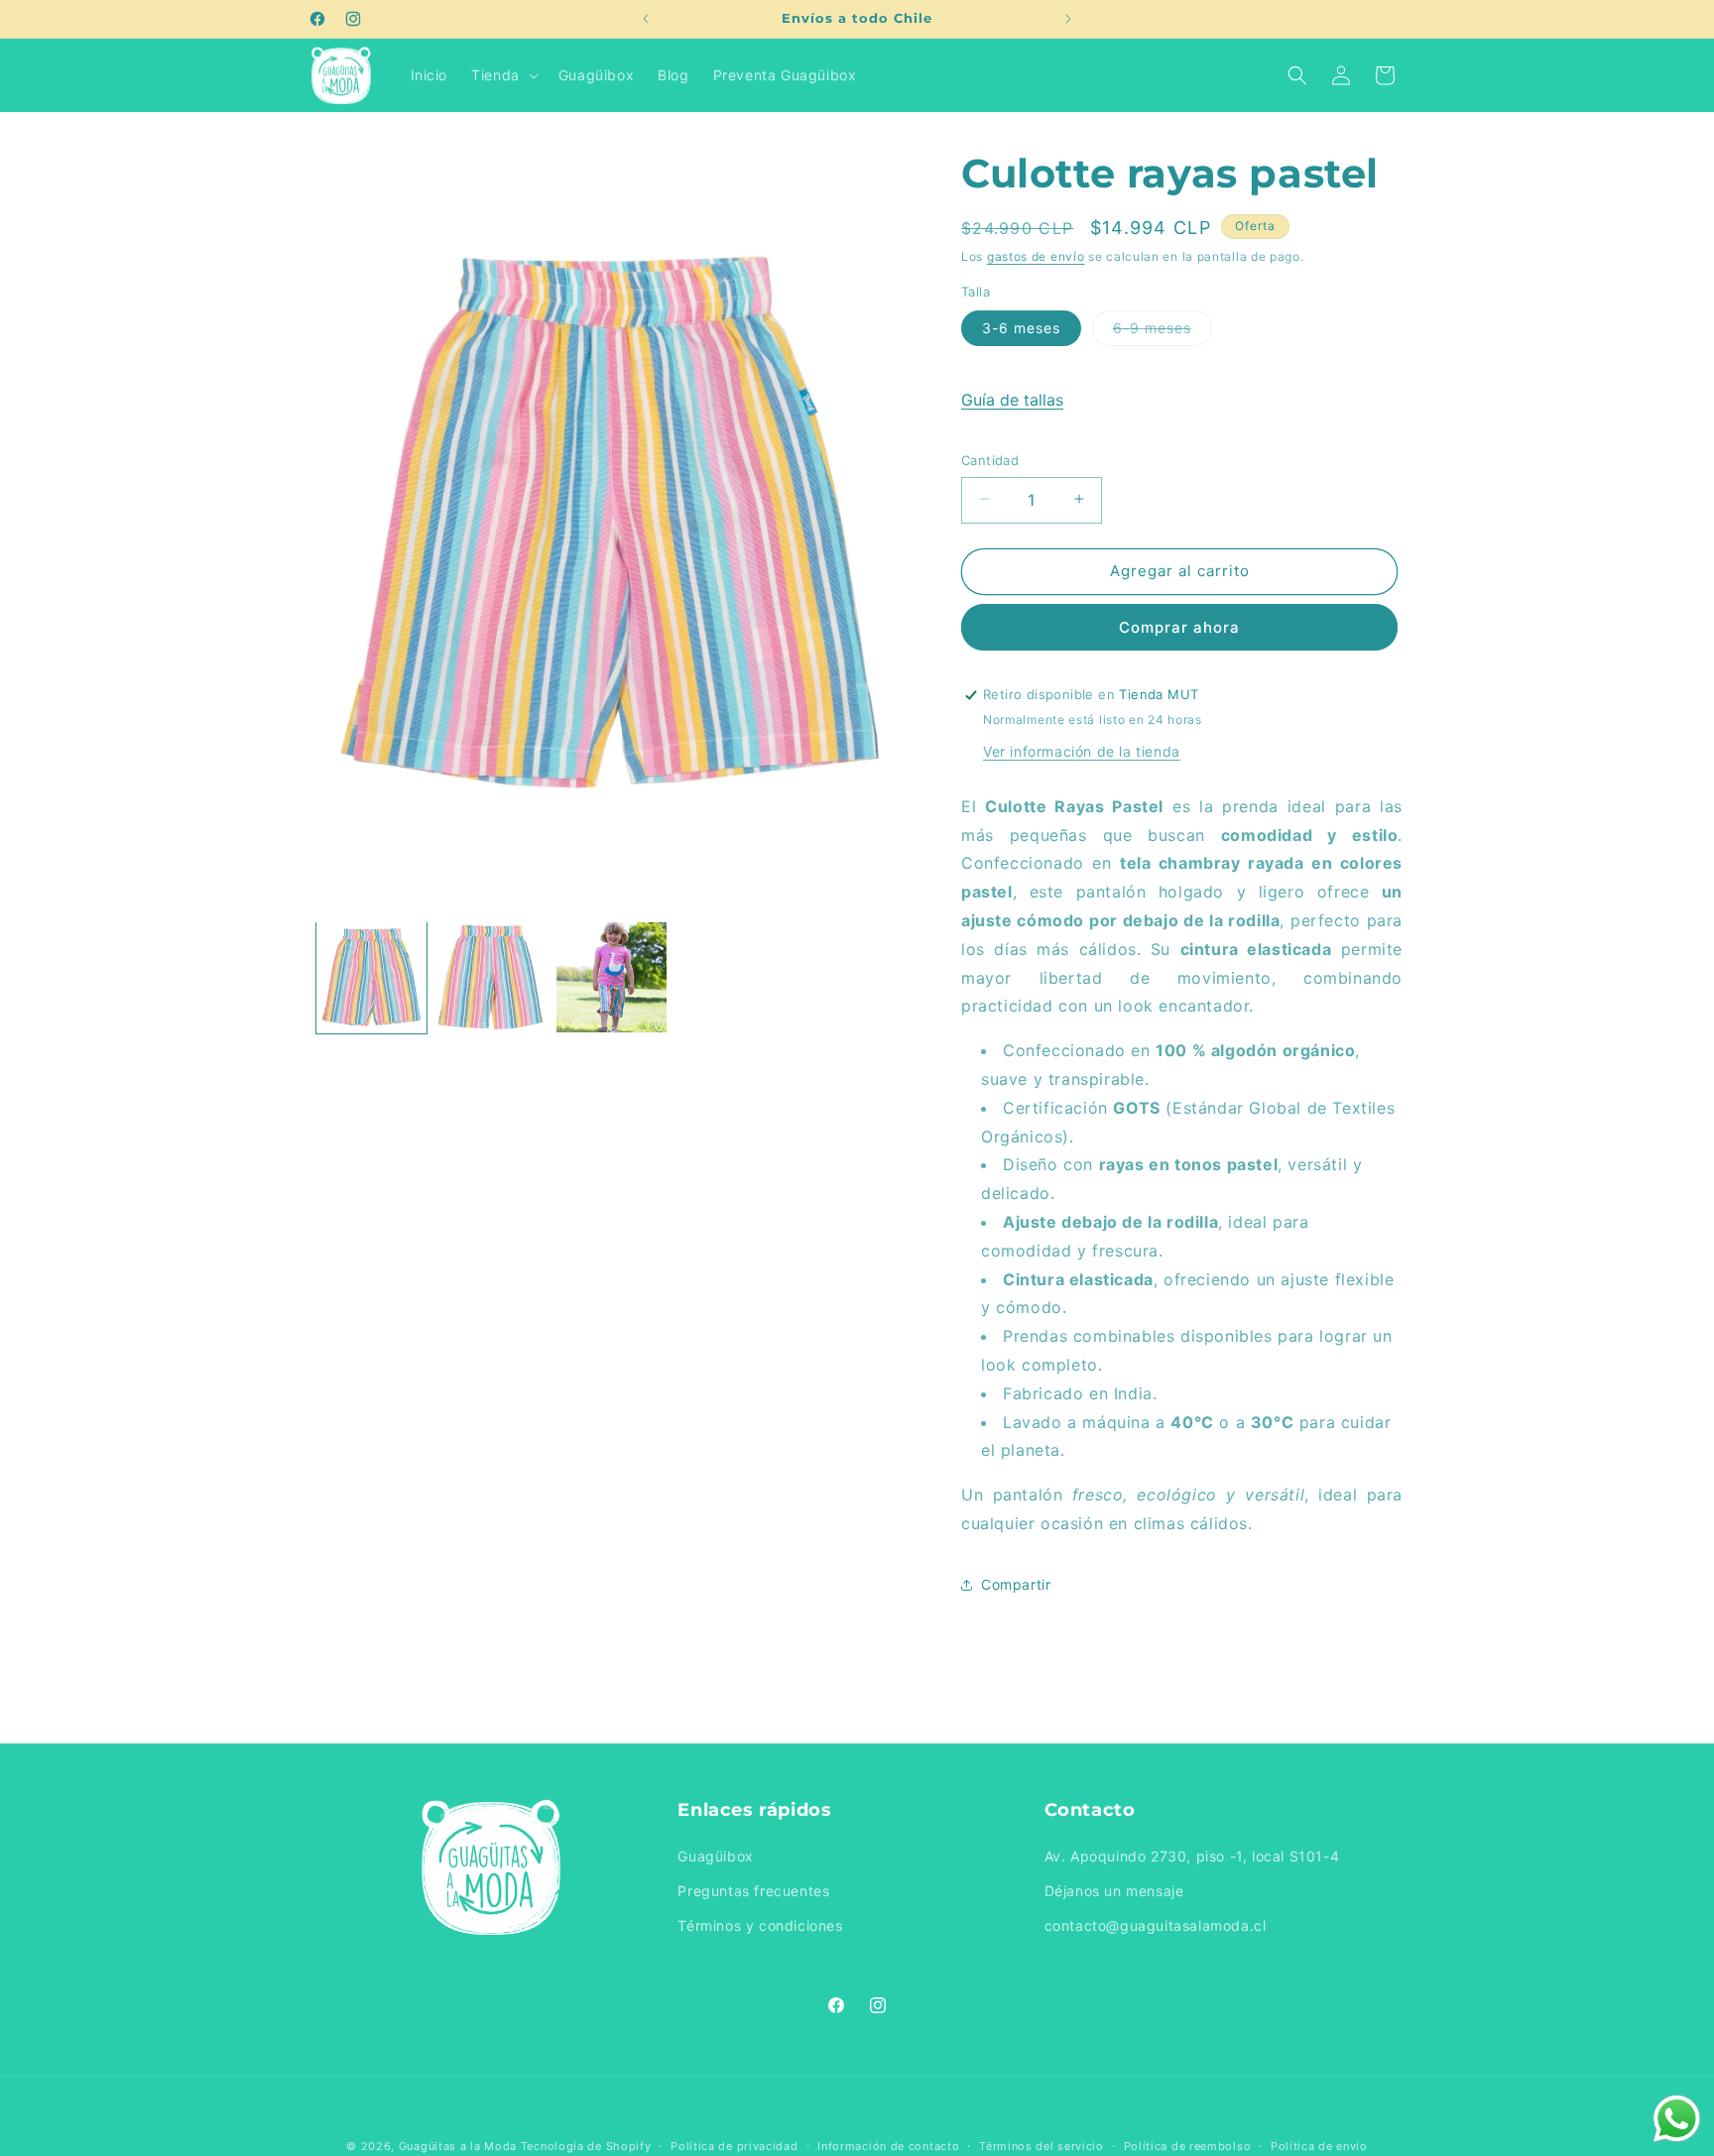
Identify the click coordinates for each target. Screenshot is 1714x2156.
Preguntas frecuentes (753, 1892)
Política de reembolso (1188, 2145)
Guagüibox (715, 1857)
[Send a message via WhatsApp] (1677, 2119)
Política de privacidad (734, 2145)
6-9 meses (1163, 331)
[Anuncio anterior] (646, 19)
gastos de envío (1036, 256)
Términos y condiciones (760, 1926)
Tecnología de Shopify (586, 2146)
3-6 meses (1021, 327)
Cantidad (990, 459)
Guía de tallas (1012, 399)
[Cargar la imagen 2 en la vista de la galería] (491, 977)
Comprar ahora (1179, 627)
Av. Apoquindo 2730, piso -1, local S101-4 (1192, 1857)
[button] (503, 75)
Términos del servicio (1041, 2145)
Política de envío (1319, 2145)
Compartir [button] (1016, 1584)
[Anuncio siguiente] (1068, 19)
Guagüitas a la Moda (458, 2146)
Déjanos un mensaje (1114, 1892)
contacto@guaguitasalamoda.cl (1156, 1926)
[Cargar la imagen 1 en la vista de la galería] (371, 977)
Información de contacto (888, 2145)
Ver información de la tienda (1082, 751)
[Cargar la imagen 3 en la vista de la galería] (612, 977)
